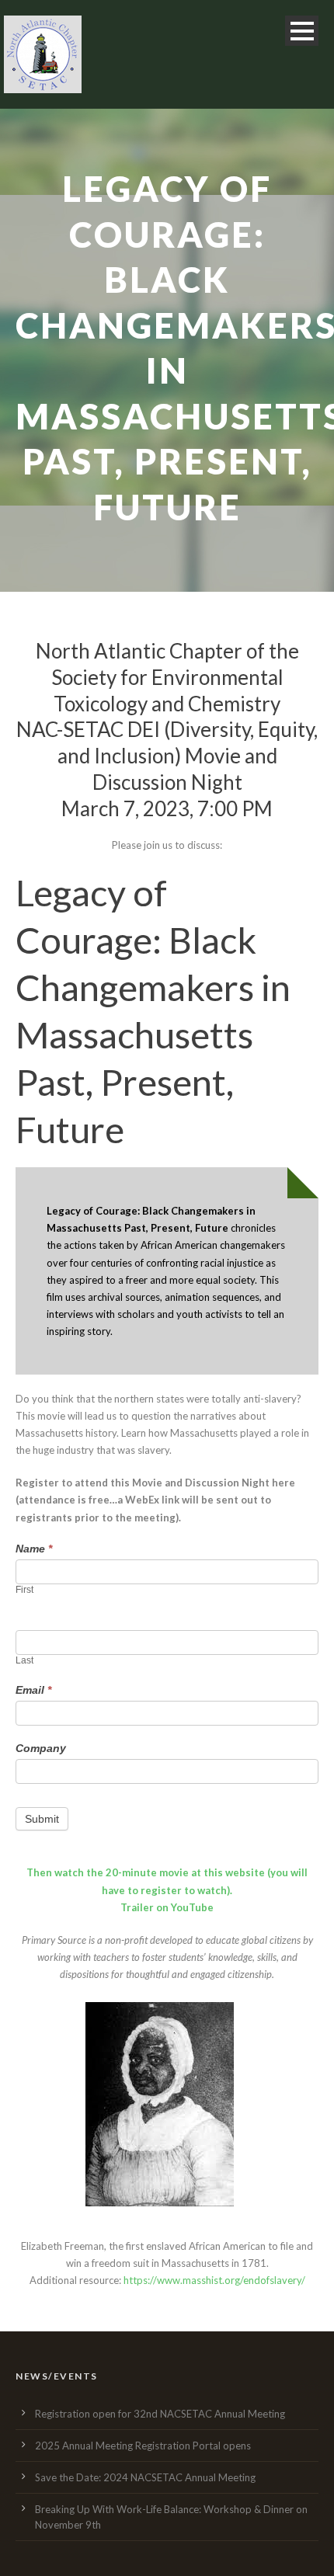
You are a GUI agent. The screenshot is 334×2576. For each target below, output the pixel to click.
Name (34, 1549)
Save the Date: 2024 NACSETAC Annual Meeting (145, 2477)
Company (41, 1748)
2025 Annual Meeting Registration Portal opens (143, 2446)
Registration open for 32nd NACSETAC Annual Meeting (160, 2414)
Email (33, 1690)
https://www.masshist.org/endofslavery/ (214, 2280)
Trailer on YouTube (167, 1907)
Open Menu (302, 31)
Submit (42, 1819)
